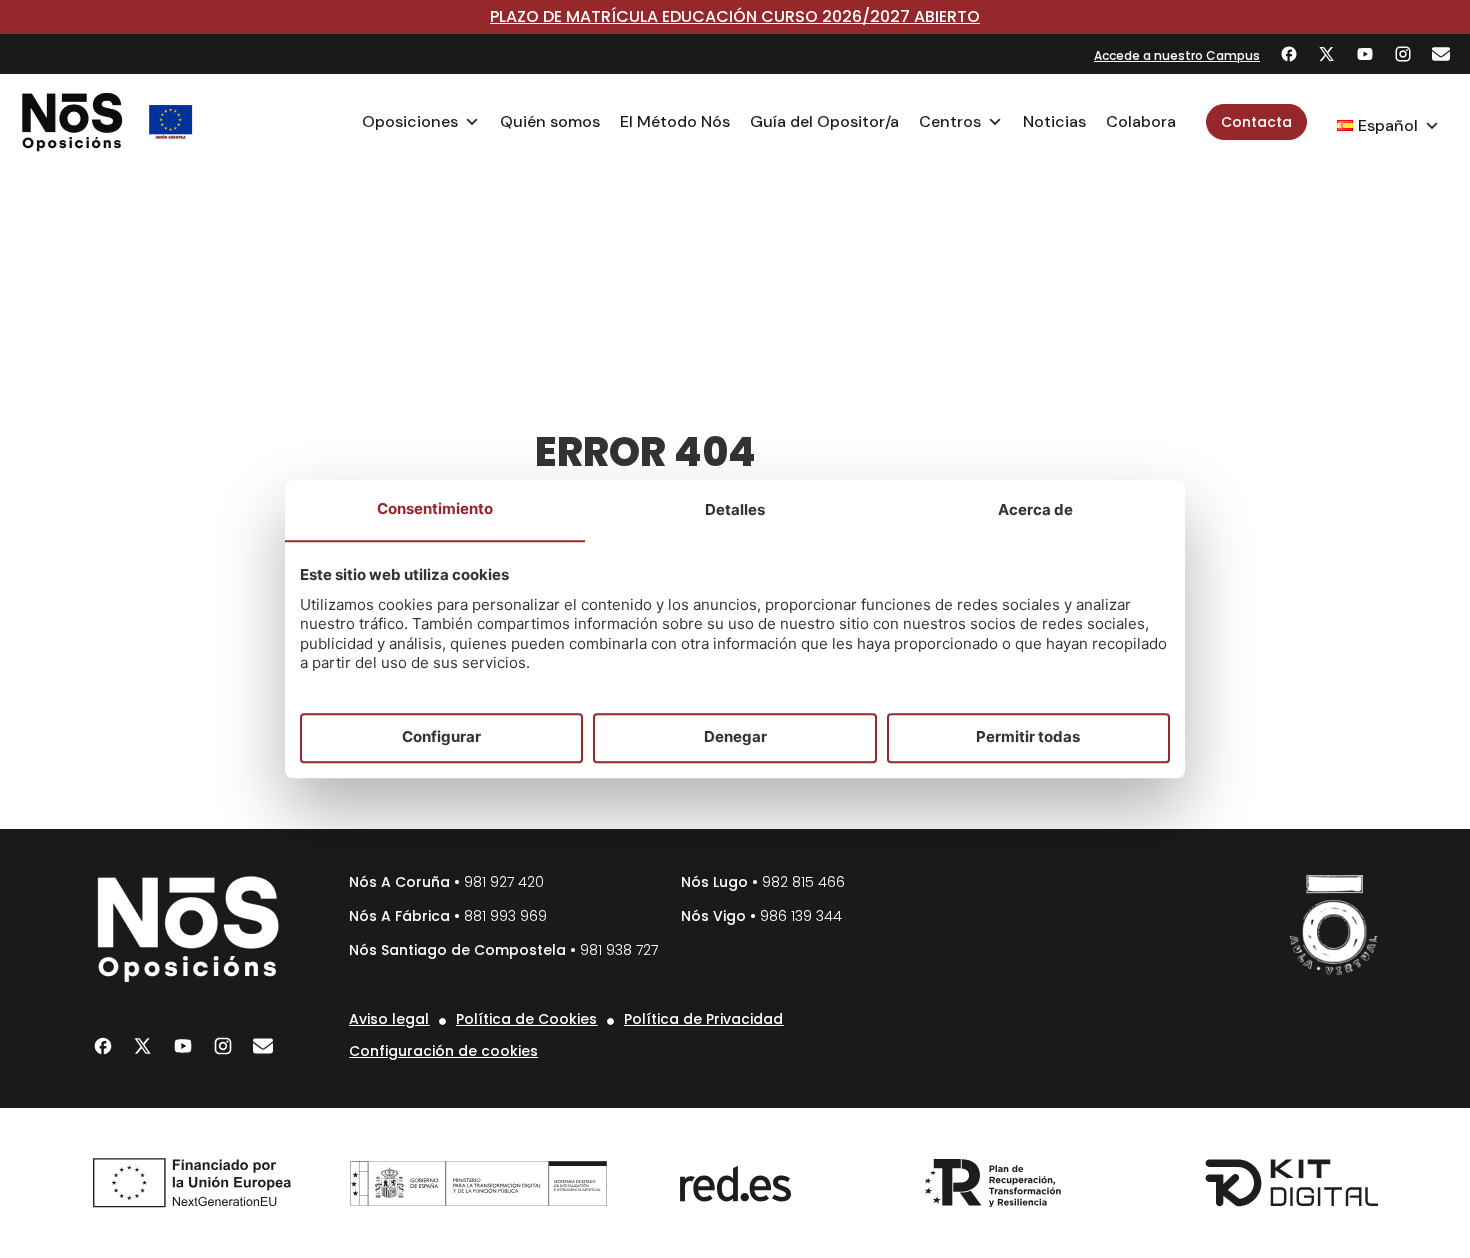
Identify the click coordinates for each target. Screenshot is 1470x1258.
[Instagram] (1403, 54)
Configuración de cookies (443, 1051)
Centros (950, 121)
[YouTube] (1365, 54)
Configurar (441, 737)
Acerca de (1035, 509)
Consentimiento (435, 508)
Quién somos (550, 121)
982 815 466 (803, 882)
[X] (1327, 54)
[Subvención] (171, 122)
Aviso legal (389, 1019)
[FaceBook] (1289, 54)
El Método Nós (675, 121)
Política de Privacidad (703, 1019)
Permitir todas (1028, 737)
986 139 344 (801, 916)
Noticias (1054, 121)
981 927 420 (504, 882)
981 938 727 (619, 950)
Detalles (735, 509)
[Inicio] (72, 122)
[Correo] (1441, 54)
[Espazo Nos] (1334, 925)
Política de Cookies (526, 1019)
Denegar (735, 737)
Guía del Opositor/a (824, 121)
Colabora (1141, 121)
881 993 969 (505, 916)
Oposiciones (410, 121)
